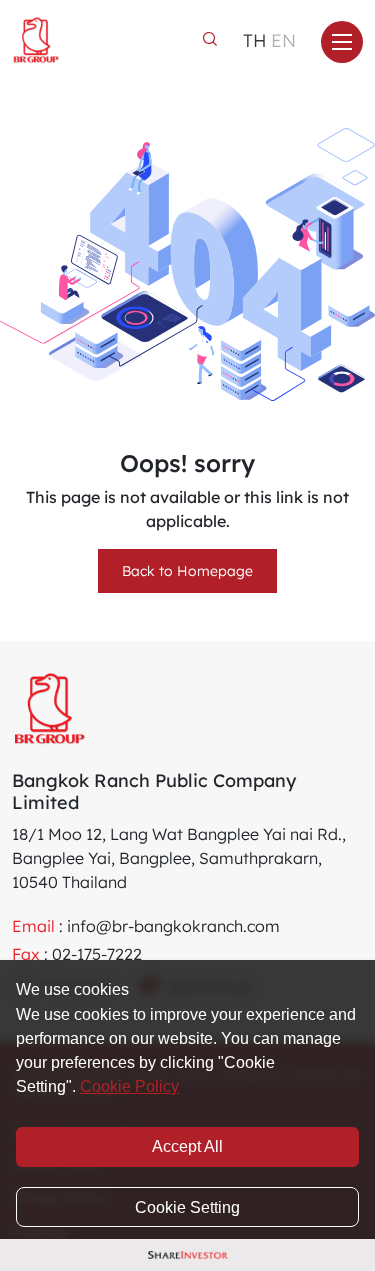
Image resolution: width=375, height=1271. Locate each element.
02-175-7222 (97, 954)
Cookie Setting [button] (187, 1207)
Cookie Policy (129, 1086)
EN (283, 40)
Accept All (187, 1146)
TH (255, 40)
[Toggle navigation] (342, 42)
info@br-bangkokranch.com (173, 926)
